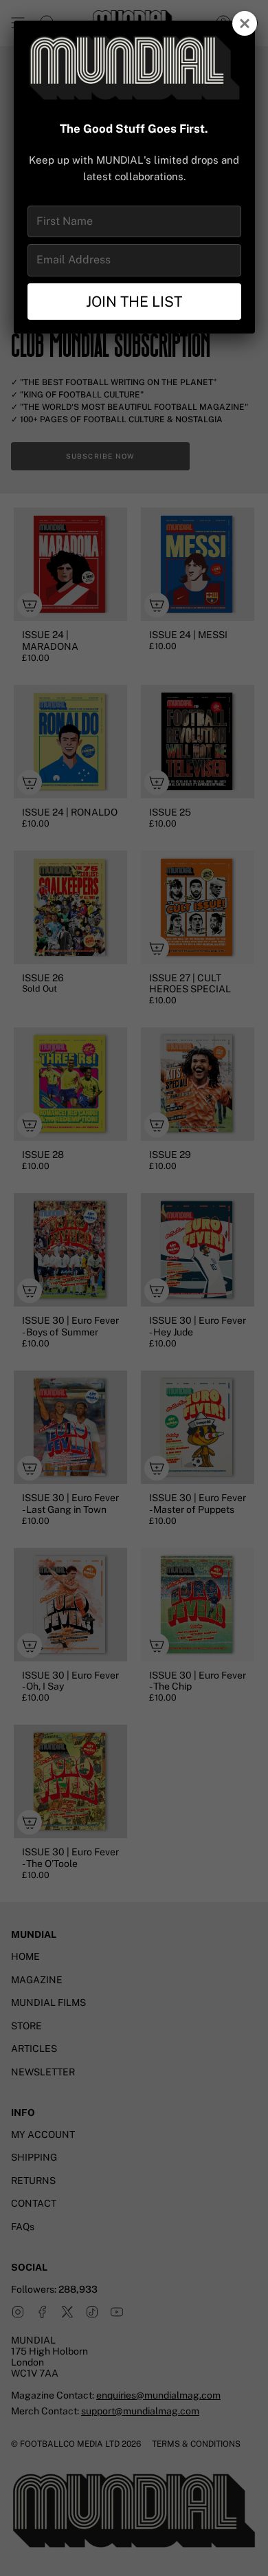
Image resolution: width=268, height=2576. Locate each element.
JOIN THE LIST (134, 302)
